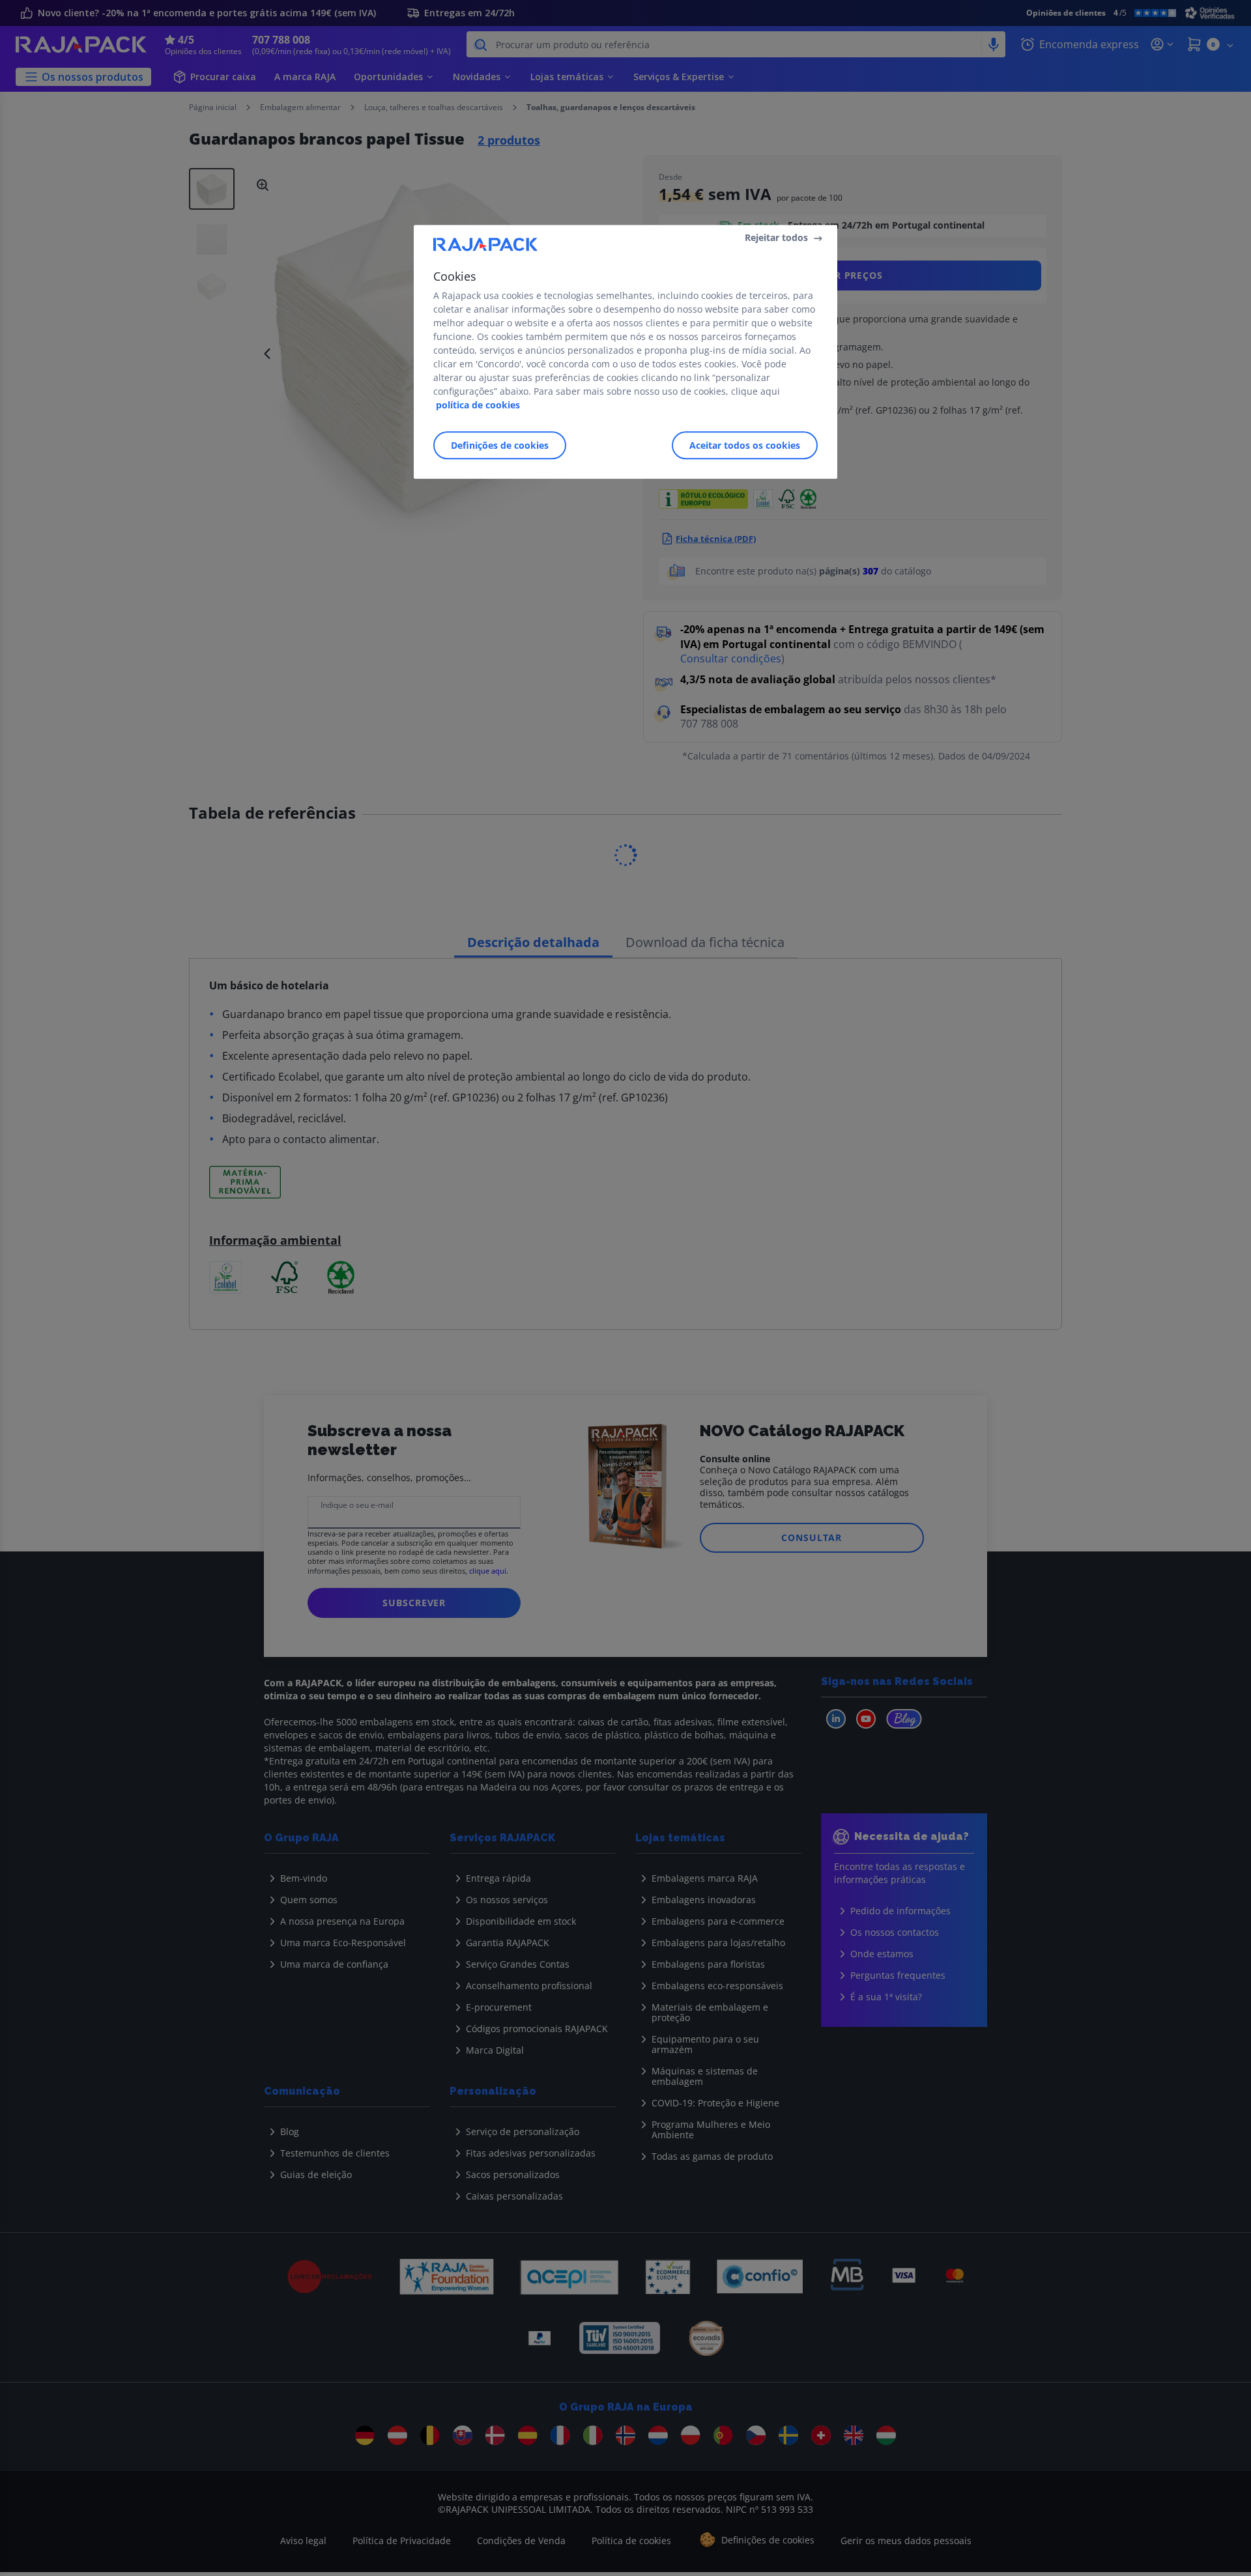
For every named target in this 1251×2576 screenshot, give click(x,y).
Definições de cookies (500, 445)
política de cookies (478, 405)
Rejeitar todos (776, 237)
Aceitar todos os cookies (745, 445)
